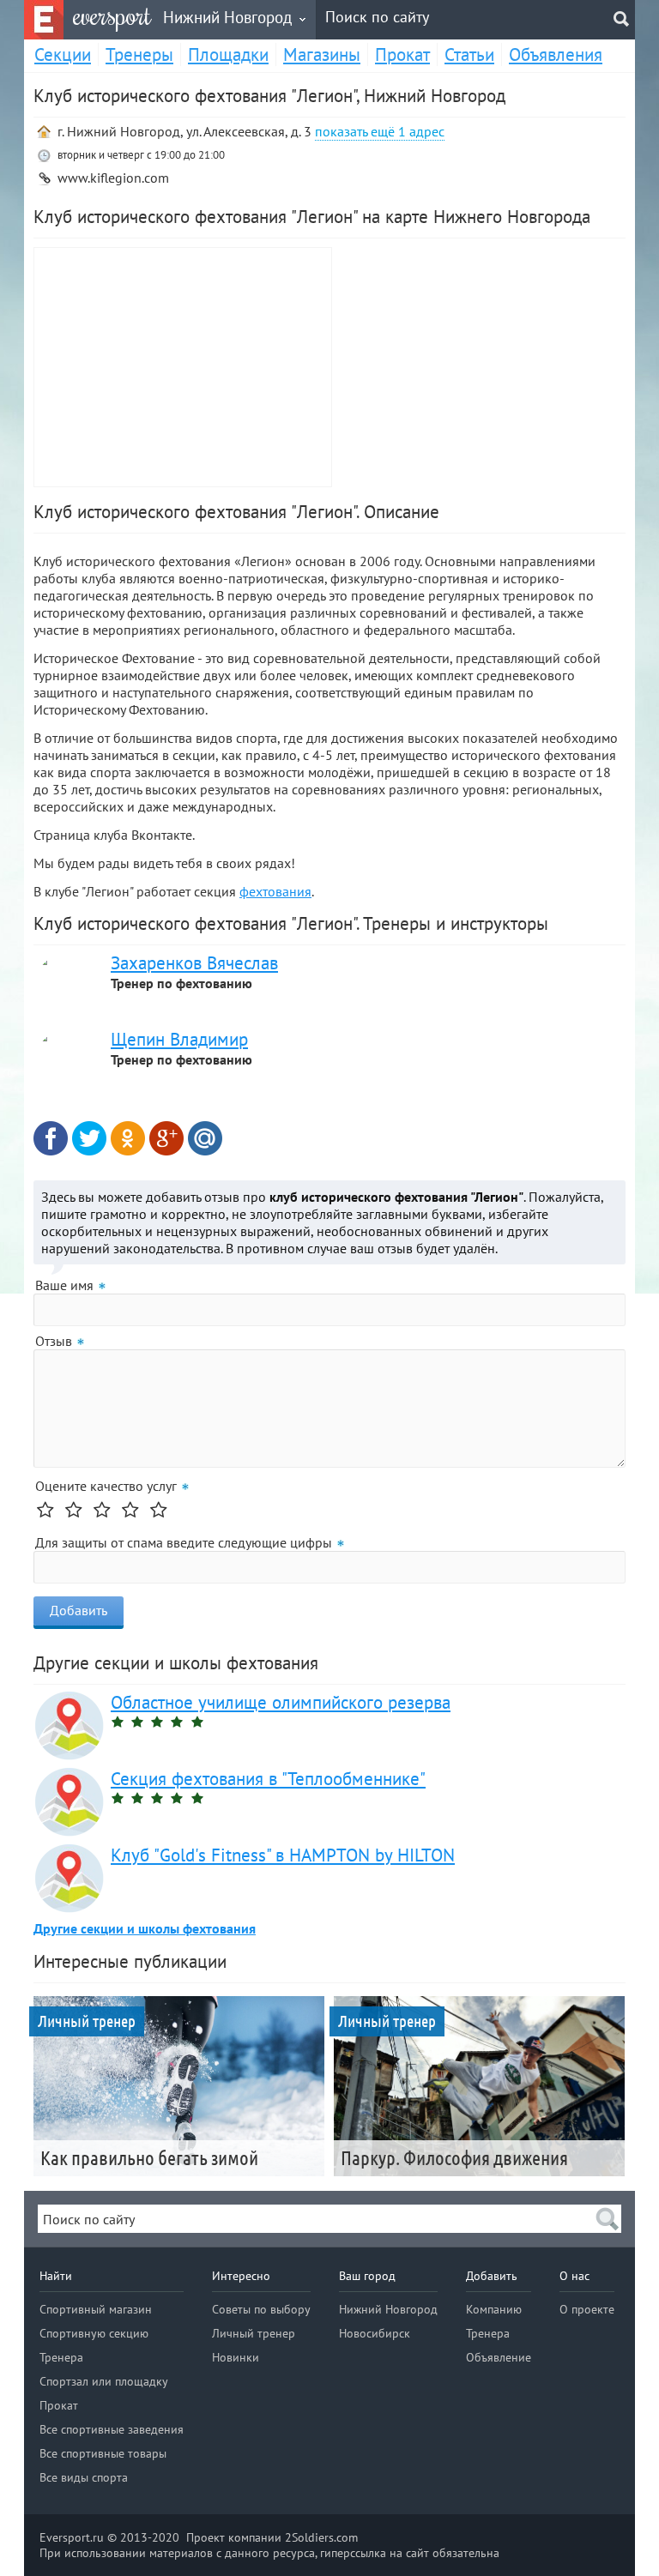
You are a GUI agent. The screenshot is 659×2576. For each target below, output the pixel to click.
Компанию (494, 2309)
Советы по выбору (261, 2309)
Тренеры (139, 54)
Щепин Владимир (179, 1039)
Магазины (322, 54)
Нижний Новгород (388, 2309)
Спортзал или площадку (104, 2381)
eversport (112, 16)
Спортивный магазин (96, 2309)
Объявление (499, 2357)
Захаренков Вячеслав (194, 963)
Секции (63, 54)
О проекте (587, 2309)
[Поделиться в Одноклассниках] (128, 1138)
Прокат (402, 54)
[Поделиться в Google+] (166, 1138)
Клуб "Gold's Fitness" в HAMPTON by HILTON (283, 1855)
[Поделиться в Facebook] (51, 1138)
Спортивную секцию (94, 2333)
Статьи (469, 54)
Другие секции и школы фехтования (145, 1928)
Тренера (61, 2357)
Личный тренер (254, 2333)
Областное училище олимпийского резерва (281, 1702)
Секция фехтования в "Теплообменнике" (268, 1779)
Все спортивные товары (103, 2453)
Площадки (228, 54)
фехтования (275, 891)
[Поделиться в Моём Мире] (205, 1138)
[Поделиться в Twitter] (89, 1138)
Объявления (556, 54)
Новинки (236, 2357)
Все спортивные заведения (112, 2429)
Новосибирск (375, 2333)
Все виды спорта (84, 2477)
